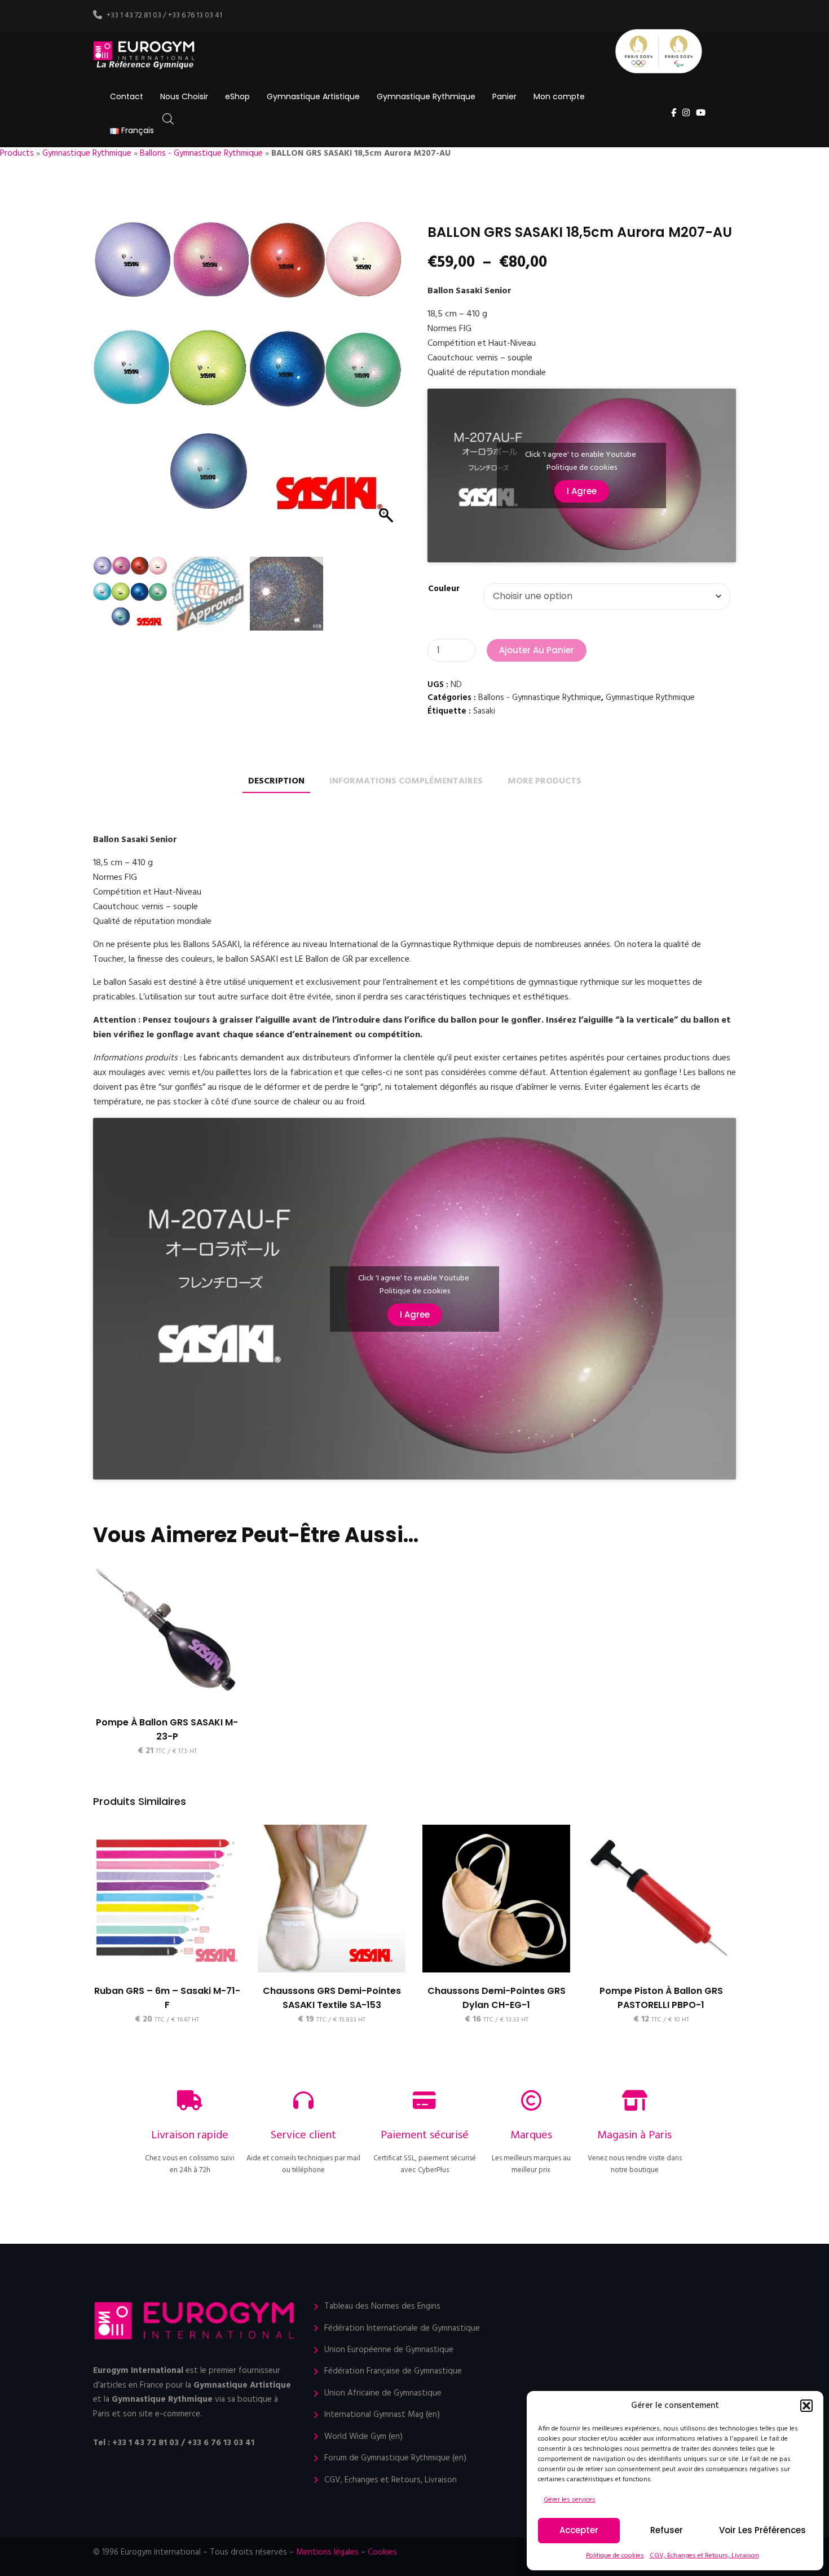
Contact (127, 96)
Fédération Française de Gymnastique (393, 2372)
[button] (806, 2406)
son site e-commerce (162, 2414)
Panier (504, 96)
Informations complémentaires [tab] (406, 781)
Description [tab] (276, 781)
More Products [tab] (544, 781)
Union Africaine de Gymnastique (383, 2394)
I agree (582, 491)
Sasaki (484, 711)
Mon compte (559, 96)
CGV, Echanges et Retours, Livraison (704, 2556)
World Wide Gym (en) (363, 2437)
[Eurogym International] (145, 56)
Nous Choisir (184, 96)
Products (17, 153)
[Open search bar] (168, 119)
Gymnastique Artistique (313, 96)
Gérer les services (570, 2500)
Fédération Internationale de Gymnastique (402, 2329)
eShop (237, 96)
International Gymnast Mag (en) (382, 2415)
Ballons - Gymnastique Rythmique (201, 153)
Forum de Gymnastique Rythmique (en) (395, 2458)
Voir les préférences (762, 2530)
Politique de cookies (615, 2556)
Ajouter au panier (537, 650)
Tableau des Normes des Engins (382, 2307)
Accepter (579, 2530)
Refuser (667, 2530)
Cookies (382, 2552)
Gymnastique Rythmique (426, 96)
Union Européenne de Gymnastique (389, 2350)
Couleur (444, 589)
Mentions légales (327, 2552)
